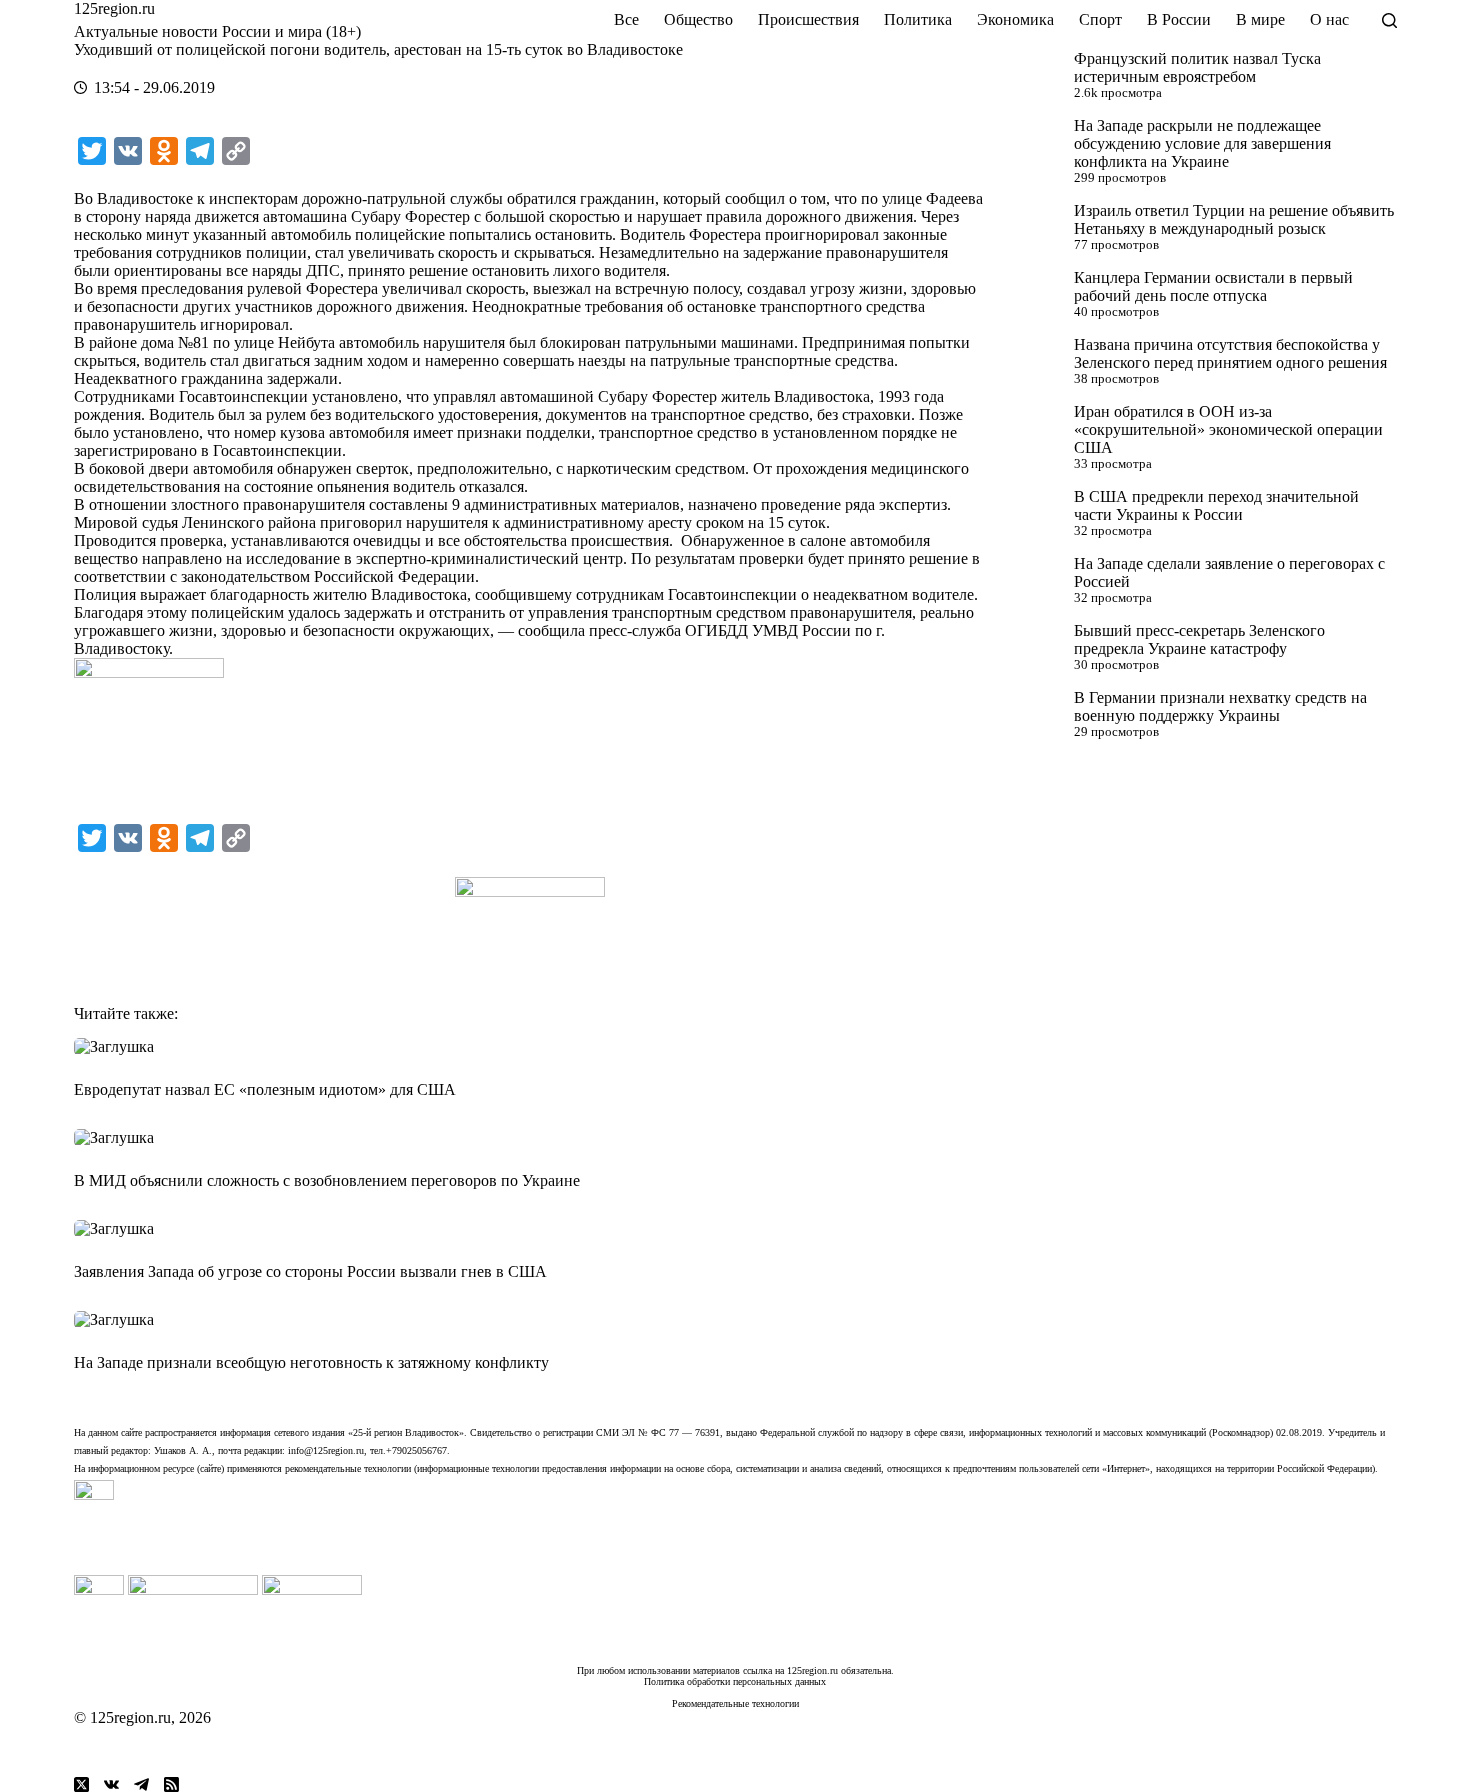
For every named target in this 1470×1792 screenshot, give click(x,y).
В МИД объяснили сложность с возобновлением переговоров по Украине (327, 1180)
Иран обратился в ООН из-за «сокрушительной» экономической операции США (1228, 429)
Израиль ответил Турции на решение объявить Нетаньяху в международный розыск (1234, 219)
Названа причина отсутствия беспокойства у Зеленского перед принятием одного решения (1230, 353)
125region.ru (114, 8)
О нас (1329, 19)
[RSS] (171, 1784)
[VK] (111, 1784)
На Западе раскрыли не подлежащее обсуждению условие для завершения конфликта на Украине (1202, 143)
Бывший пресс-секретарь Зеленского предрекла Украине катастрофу (1199, 639)
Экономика (1015, 19)
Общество (698, 19)
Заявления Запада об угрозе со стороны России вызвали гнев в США (310, 1271)
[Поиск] (1389, 20)
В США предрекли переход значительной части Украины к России (1216, 505)
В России (1179, 19)
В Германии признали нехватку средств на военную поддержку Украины (1220, 706)
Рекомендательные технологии (735, 1703)
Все (626, 19)
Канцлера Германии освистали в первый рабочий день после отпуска (1213, 286)
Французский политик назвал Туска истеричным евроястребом (1197, 67)
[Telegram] (141, 1784)
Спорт (1100, 19)
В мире (1260, 19)
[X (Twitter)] (81, 1784)
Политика (918, 19)
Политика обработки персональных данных (735, 1681)
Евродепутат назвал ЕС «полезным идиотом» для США (265, 1089)
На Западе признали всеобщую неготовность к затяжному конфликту (311, 1362)
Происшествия (808, 19)
